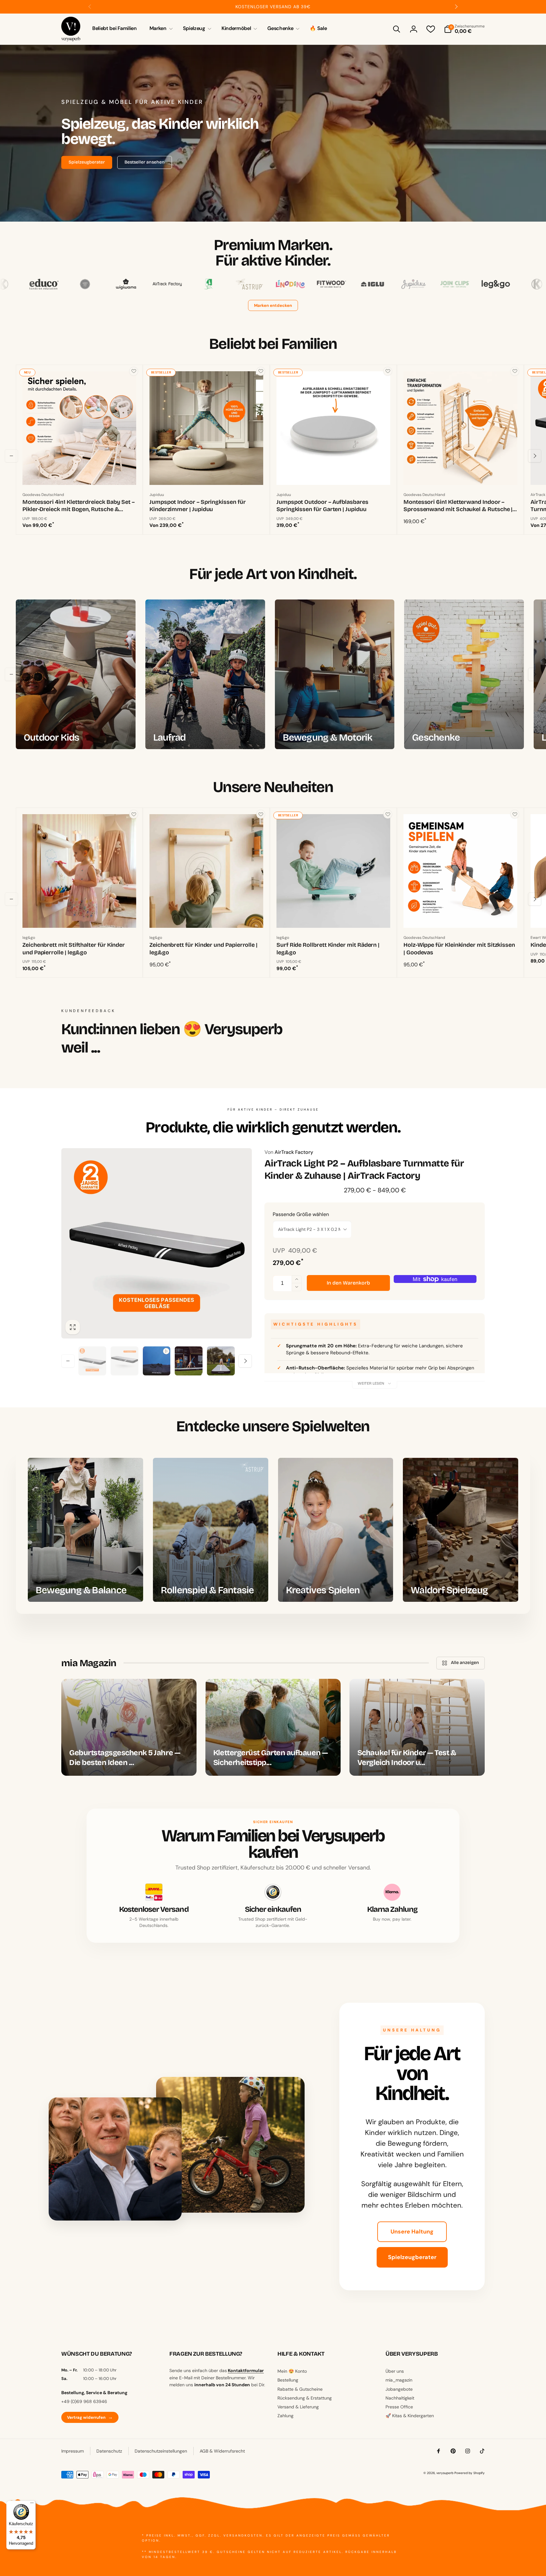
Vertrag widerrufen (90, 2417)
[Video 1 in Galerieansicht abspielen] (157, 1361)
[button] (160, 29)
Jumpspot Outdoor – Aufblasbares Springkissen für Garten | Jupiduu (322, 506)
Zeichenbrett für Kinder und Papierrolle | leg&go (203, 948)
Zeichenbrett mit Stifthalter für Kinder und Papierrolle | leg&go (74, 948)
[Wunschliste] (431, 29)
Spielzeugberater (412, 2257)
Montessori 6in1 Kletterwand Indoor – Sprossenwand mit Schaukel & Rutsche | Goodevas (458, 506)
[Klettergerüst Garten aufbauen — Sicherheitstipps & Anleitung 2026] (273, 1727)
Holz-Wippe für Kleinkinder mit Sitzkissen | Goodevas (459, 948)
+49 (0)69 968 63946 (84, 2401)
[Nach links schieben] (90, 7)
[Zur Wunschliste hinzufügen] (134, 371)
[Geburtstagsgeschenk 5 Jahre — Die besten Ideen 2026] (129, 1727)
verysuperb (445, 2473)
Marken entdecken (273, 305)
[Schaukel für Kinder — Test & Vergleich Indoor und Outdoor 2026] (417, 1727)
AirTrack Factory (289, 1152)
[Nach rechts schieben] (456, 7)
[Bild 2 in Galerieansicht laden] (124, 1361)
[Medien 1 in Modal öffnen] (157, 1243)
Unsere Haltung (412, 2232)
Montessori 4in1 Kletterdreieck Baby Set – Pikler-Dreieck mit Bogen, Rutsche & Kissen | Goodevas (79, 506)
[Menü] (32, 2504)
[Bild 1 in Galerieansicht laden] (92, 1361)
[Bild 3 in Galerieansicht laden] (189, 1361)
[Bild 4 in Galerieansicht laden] (221, 1361)
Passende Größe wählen (301, 1214)
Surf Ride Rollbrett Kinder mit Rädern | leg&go (328, 948)
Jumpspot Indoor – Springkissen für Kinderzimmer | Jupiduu (198, 506)
